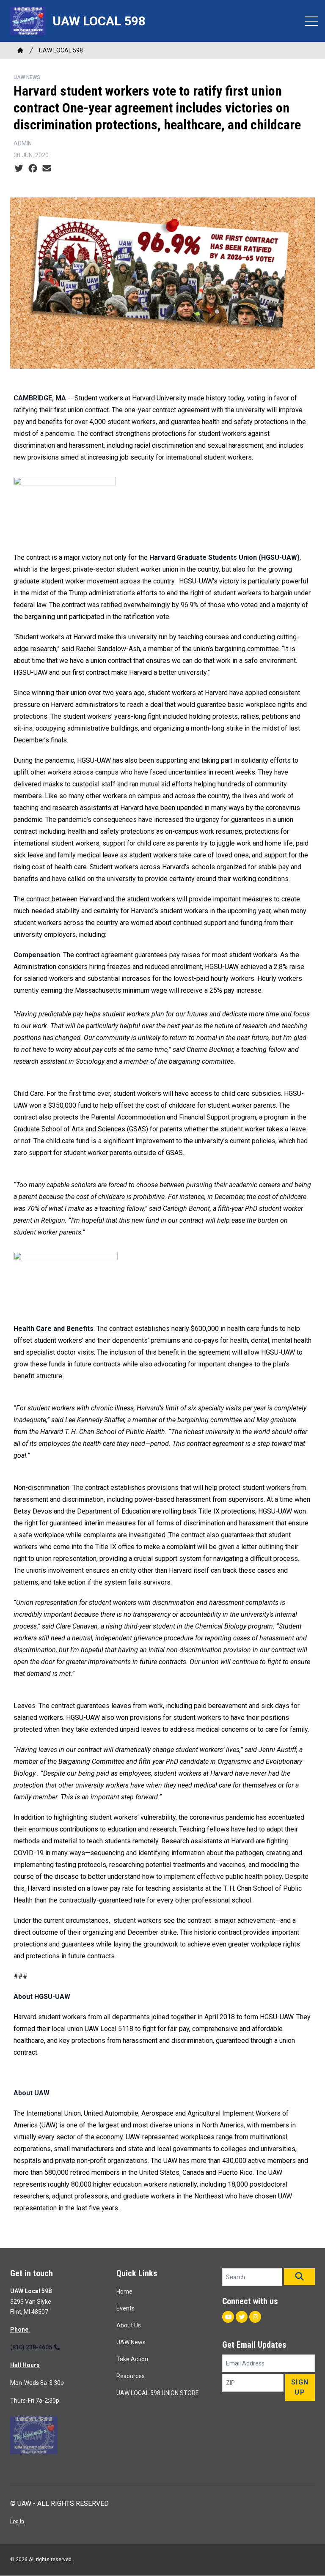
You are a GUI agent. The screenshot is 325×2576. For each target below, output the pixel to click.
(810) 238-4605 (31, 2347)
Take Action (132, 2359)
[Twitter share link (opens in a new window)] (19, 169)
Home (124, 2291)
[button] (299, 2277)
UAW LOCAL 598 (61, 50)
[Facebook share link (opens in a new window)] (33, 169)
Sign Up (300, 2387)
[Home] (20, 50)
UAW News (27, 77)
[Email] (47, 169)
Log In (17, 2521)
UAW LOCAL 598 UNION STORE (158, 2393)
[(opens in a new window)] (162, 508)
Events (125, 2308)
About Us (129, 2325)
